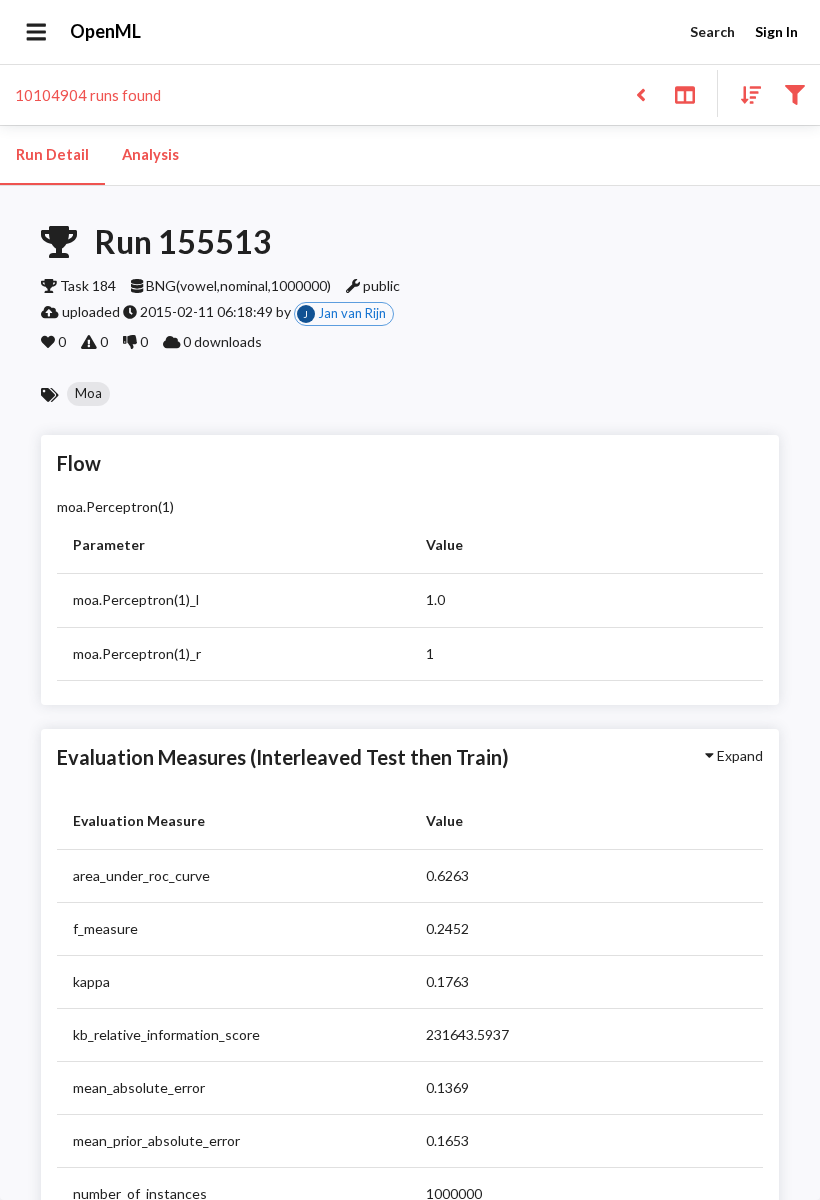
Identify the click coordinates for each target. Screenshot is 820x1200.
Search (712, 31)
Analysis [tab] (150, 154)
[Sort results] (745, 93)
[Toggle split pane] (684, 93)
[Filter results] (794, 93)
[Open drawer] (36, 32)
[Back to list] (640, 93)
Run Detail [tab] (52, 154)
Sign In (776, 31)
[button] (88, 394)
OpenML (105, 31)
